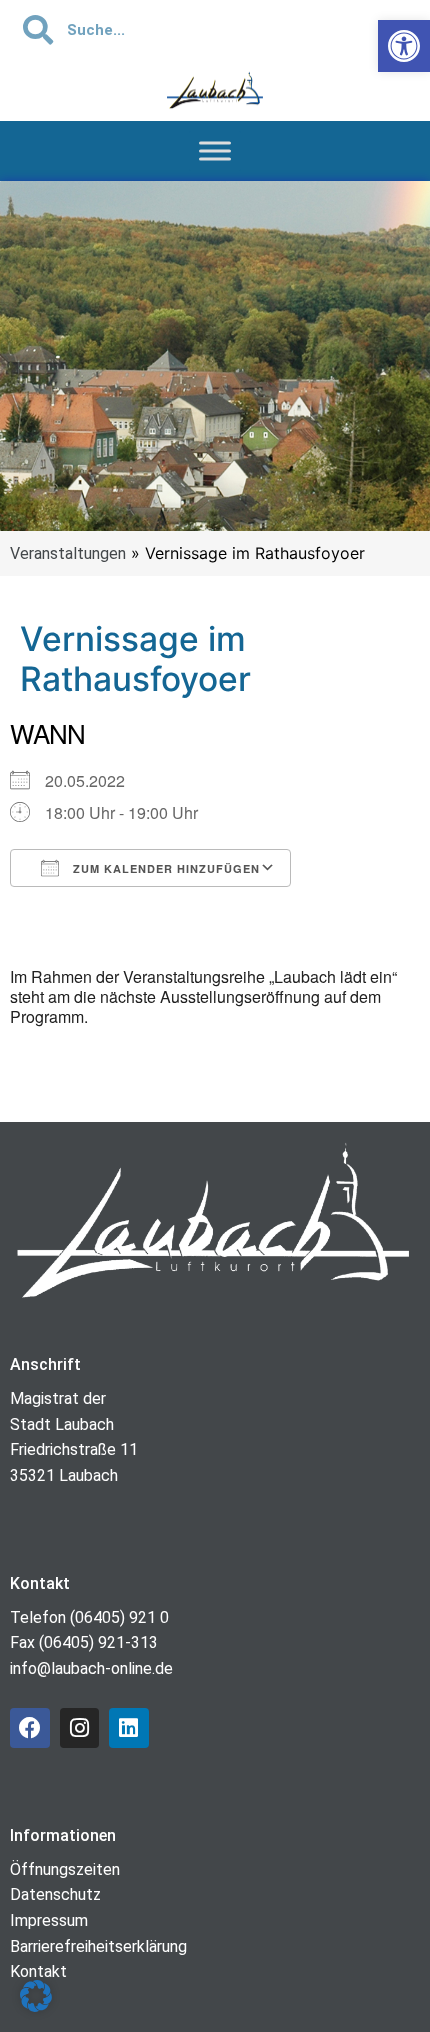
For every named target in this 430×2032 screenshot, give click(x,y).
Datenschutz (55, 1894)
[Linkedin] (129, 1728)
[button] (36, 1996)
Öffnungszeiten (65, 1869)
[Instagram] (80, 1728)
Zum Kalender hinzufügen (164, 868)
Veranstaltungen (68, 553)
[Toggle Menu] (215, 151)
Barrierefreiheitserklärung (98, 1946)
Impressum (49, 1920)
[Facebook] (30, 1728)
